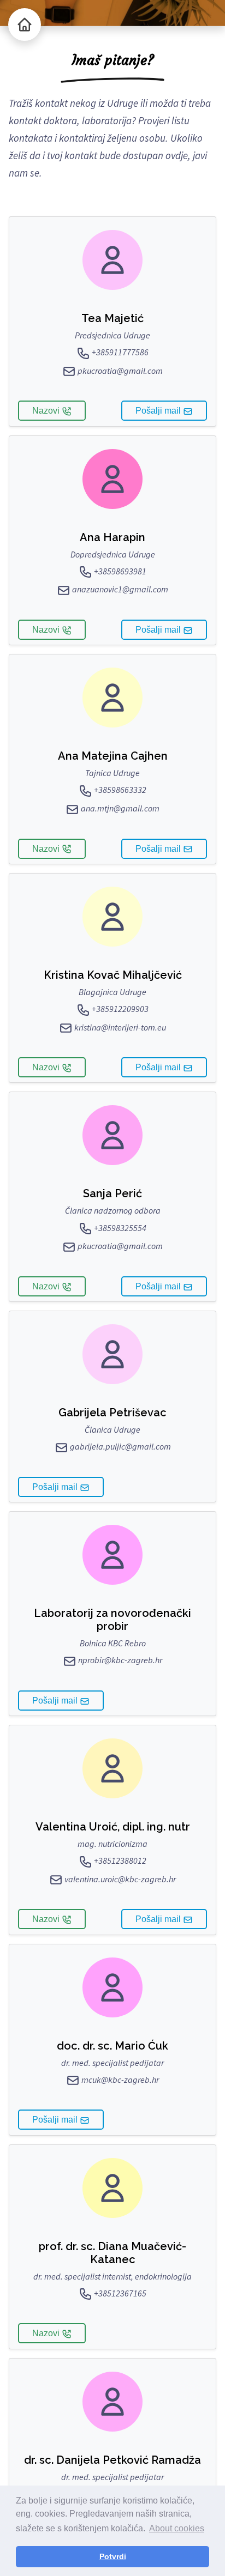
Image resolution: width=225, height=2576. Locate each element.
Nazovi (47, 411)
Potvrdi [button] (113, 2556)
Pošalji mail (159, 411)
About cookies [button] (177, 2528)
